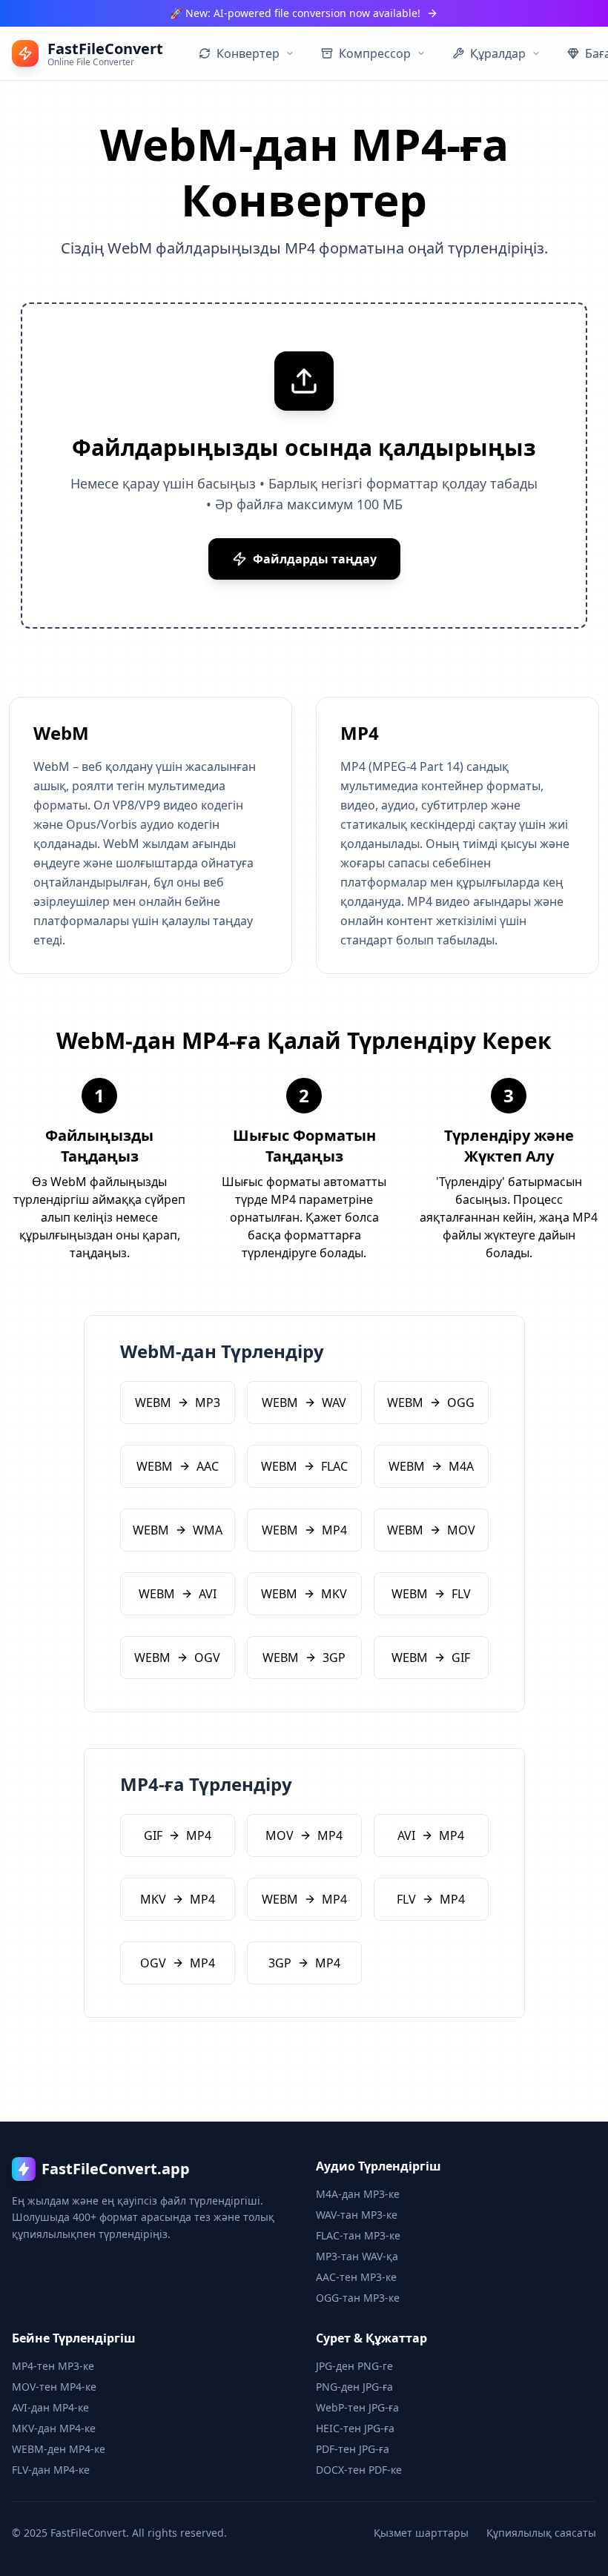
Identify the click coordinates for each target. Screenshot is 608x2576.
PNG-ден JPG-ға (354, 2387)
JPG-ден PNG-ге (354, 2366)
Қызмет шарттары (421, 2533)
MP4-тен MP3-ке (53, 2366)
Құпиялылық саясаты (541, 2533)
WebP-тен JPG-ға (357, 2407)
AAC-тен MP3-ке (356, 2277)
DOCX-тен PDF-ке (359, 2470)
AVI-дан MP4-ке (50, 2407)
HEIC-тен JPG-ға (355, 2428)
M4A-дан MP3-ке (358, 2194)
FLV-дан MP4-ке (51, 2470)
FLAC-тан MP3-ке (358, 2235)
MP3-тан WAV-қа (357, 2256)
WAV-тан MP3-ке (357, 2215)
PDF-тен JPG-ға (353, 2449)
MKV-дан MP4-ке (54, 2428)
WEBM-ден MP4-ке (59, 2449)
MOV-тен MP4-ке (54, 2387)
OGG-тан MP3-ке (358, 2298)
